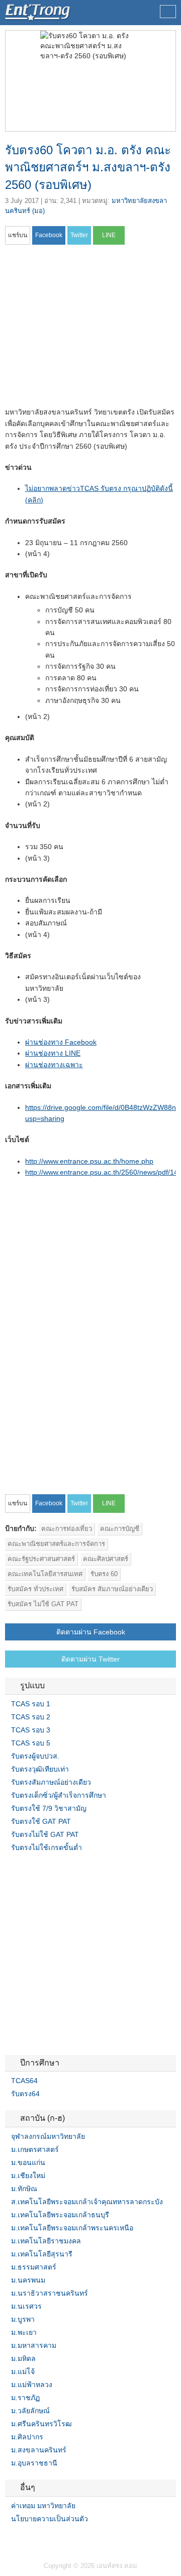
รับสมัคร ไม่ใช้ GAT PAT (43, 1604)
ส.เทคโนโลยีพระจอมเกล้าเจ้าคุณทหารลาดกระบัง (87, 2202)
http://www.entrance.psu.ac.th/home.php (89, 1161)
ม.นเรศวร (26, 2306)
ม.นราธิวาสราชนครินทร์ (50, 2293)
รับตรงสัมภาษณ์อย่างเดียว (51, 1782)
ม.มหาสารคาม (34, 2345)
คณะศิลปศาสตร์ (106, 1559)
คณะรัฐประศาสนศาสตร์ (41, 1559)
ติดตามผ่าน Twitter (90, 1659)
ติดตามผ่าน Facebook (91, 1632)
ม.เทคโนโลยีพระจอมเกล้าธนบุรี (60, 2215)
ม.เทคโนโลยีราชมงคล (46, 2241)
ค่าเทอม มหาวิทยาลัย (43, 2506)
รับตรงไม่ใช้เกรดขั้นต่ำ (47, 1847)
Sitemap (45, 2539)
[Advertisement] (89, 329)
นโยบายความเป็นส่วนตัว (50, 2519)
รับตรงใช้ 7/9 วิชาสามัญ (49, 1808)
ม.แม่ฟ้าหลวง (32, 2385)
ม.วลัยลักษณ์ (30, 2411)
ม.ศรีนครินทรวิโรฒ (41, 2424)
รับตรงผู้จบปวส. (35, 1756)
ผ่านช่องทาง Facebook (61, 1042)
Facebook (9, 2539)
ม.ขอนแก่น (28, 2162)
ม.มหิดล (23, 2358)
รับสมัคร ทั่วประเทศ (35, 1589)
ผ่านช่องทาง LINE (53, 1053)
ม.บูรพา (23, 2319)
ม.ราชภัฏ (25, 2398)
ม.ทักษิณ (24, 2189)
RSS (33, 2539)
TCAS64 (24, 2081)
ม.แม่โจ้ (23, 2372)
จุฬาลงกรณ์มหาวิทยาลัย (48, 2136)
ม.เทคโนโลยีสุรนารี (42, 2254)
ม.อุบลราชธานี (34, 2463)
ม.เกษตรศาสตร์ (35, 2149)
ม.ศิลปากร (27, 2437)
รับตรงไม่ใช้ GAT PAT (45, 1834)
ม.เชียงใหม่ (28, 2176)
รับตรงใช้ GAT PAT (41, 1821)
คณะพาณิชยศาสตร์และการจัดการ (56, 1544)
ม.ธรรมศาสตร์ (34, 2267)
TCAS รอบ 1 (31, 1704)
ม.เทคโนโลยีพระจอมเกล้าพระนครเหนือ (72, 2228)
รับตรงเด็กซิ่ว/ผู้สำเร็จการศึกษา (59, 1795)
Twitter (21, 2539)
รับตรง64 (25, 2094)
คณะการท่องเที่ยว (67, 1529)
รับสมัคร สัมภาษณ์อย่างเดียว (112, 1589)
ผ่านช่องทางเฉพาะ (54, 1065)
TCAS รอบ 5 (31, 1743)
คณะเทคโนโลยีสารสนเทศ (45, 1574)
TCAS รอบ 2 (31, 1717)
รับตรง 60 (104, 1574)
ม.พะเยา (24, 2332)
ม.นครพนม (28, 2280)
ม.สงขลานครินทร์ (39, 2450)
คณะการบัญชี (120, 1529)
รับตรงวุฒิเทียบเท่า (40, 1769)
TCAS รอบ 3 (31, 1730)
